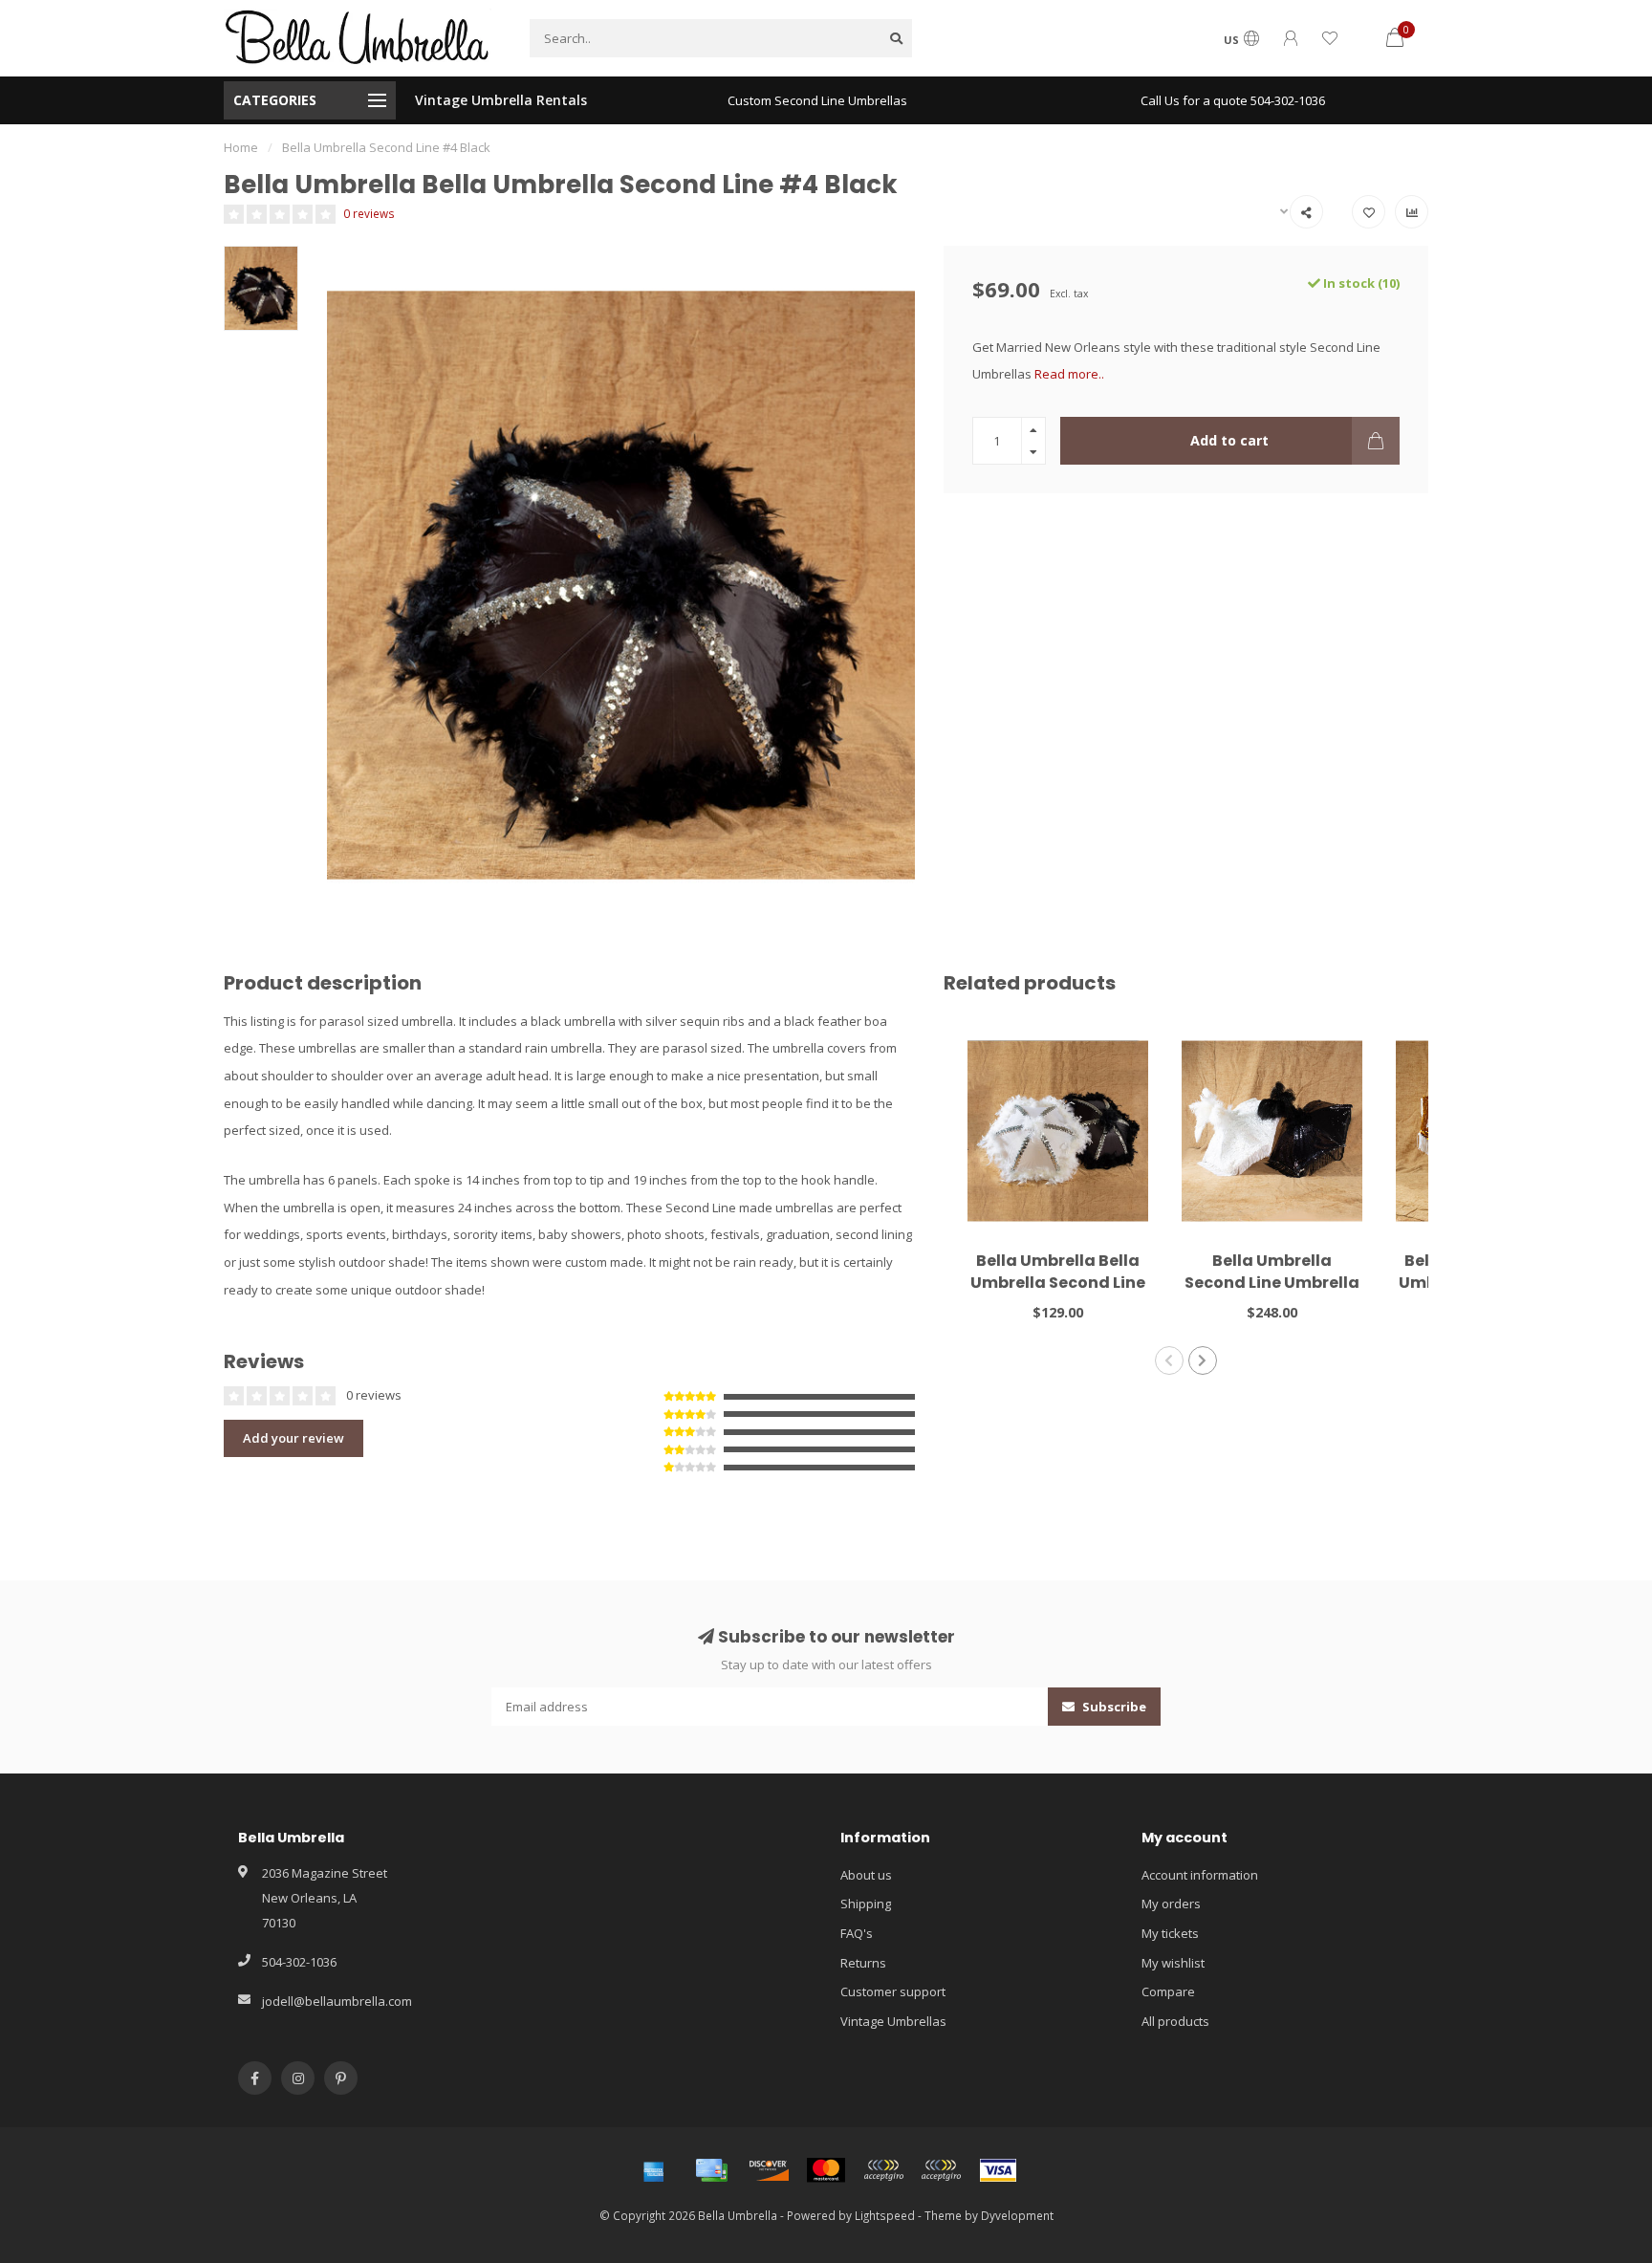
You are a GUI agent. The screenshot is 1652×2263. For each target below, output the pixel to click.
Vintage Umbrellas (893, 2021)
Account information (1200, 1875)
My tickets (1170, 1933)
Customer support (893, 1991)
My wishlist (1173, 1963)
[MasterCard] (826, 2170)
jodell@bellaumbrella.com (337, 2001)
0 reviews (369, 213)
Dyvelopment (1017, 2215)
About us (866, 1875)
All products (1175, 2021)
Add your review (293, 1438)
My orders (1171, 1904)
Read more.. (1069, 374)
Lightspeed (885, 2215)
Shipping (866, 1904)
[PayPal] (883, 2170)
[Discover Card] (769, 2170)
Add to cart (1229, 440)
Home (241, 147)
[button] (1169, 1360)
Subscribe (1113, 1707)
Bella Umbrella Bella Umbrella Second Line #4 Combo (1058, 1283)
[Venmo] (941, 2170)
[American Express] (654, 2170)
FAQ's (857, 1933)
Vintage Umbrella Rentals (501, 100)
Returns (863, 1963)
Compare (1168, 1991)
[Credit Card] (711, 2170)
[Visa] (998, 2170)
